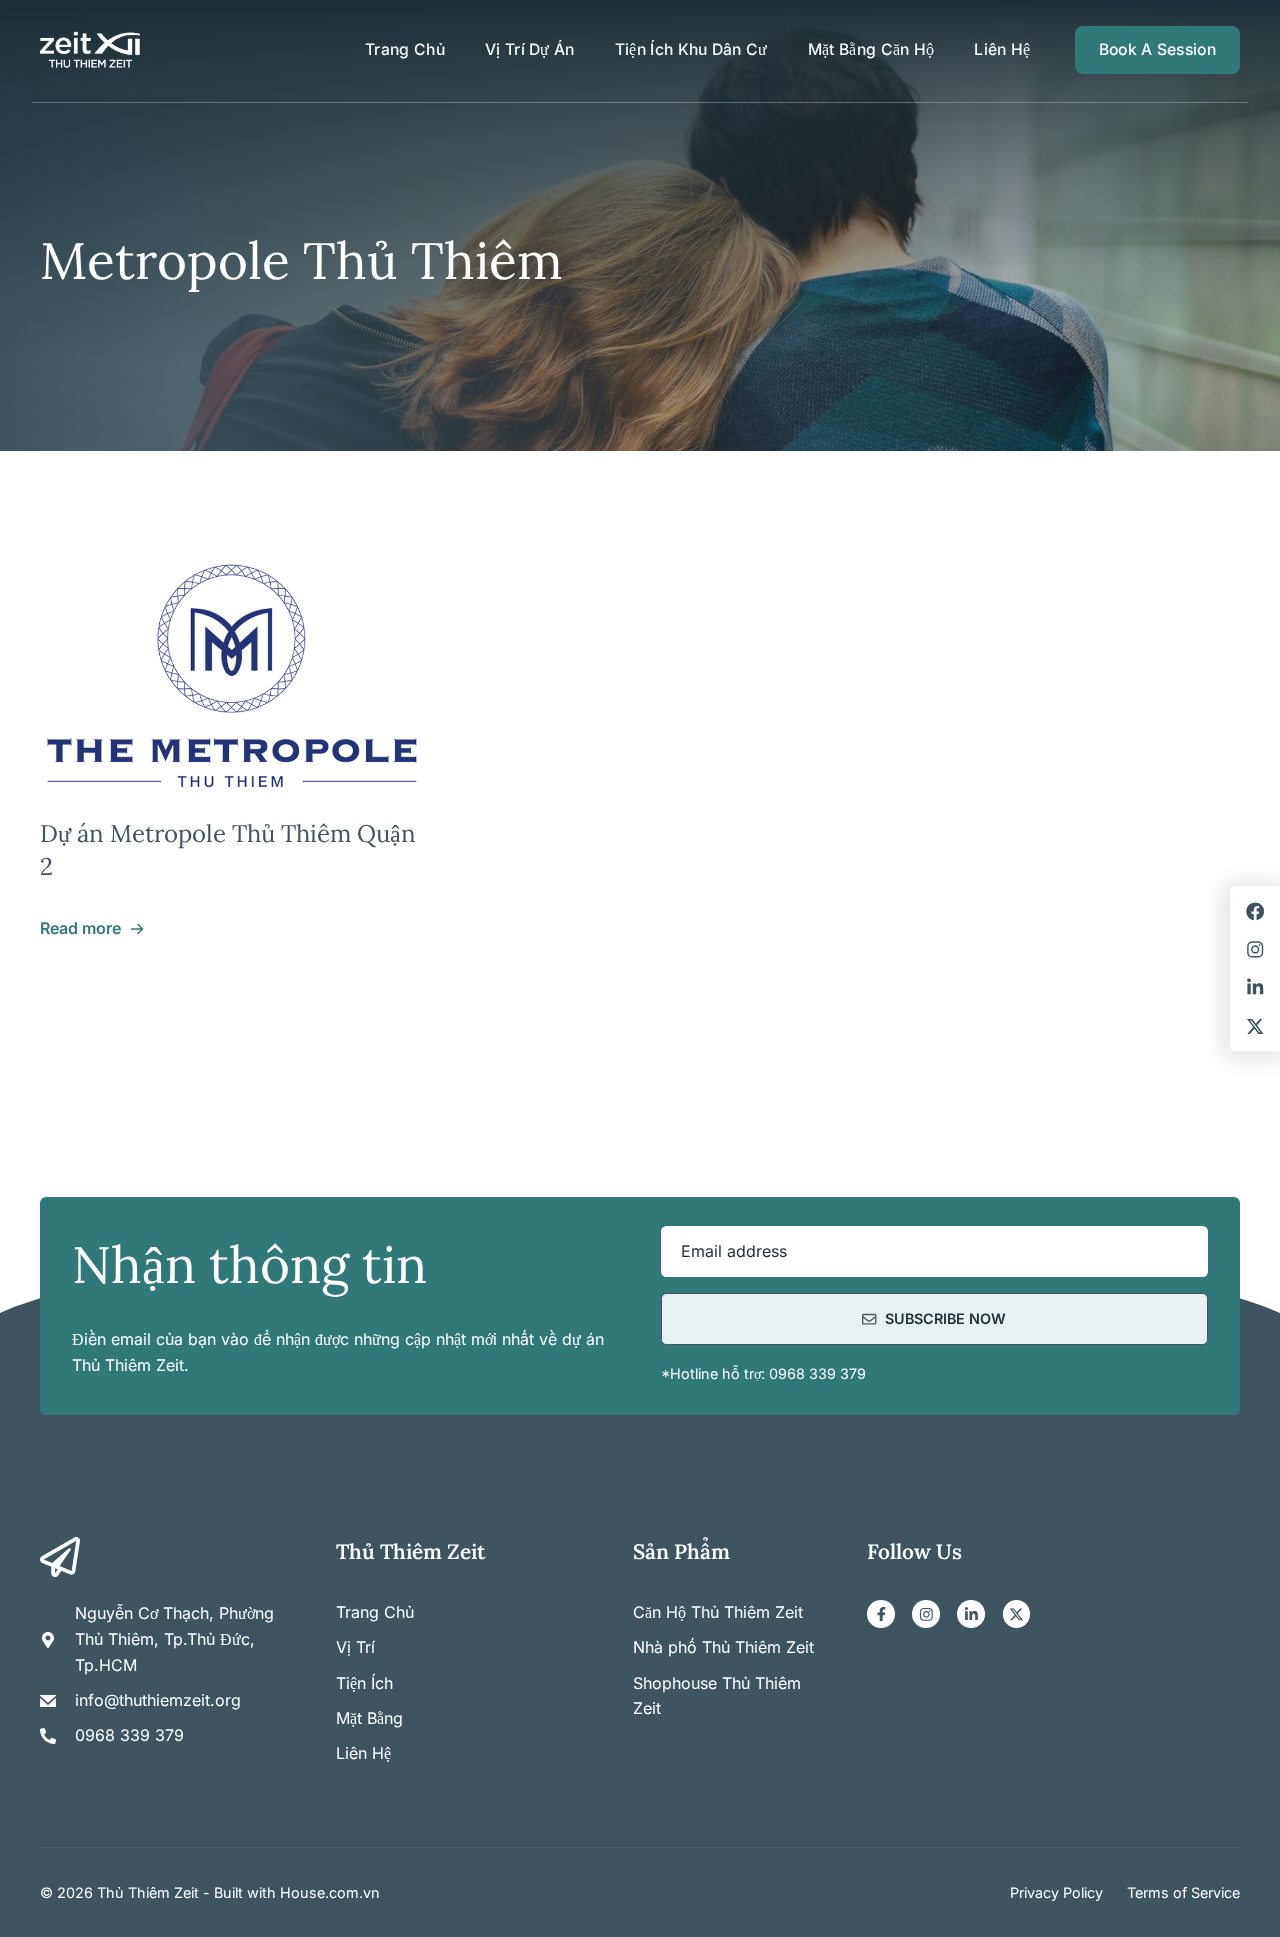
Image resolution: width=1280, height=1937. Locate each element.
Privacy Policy (1056, 1892)
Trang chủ (405, 49)
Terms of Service (1183, 1892)
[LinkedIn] (971, 1614)
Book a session (1157, 49)
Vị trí (355, 1647)
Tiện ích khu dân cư (691, 49)
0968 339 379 (129, 1735)
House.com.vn (330, 1892)
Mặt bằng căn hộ (871, 49)
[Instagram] (926, 1614)
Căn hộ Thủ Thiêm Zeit (718, 1612)
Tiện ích (364, 1683)
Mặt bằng (369, 1718)
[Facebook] (881, 1614)
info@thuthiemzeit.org (158, 1700)
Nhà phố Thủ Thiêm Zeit (723, 1647)
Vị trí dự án (530, 49)
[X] (1017, 1614)
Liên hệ (1002, 49)
